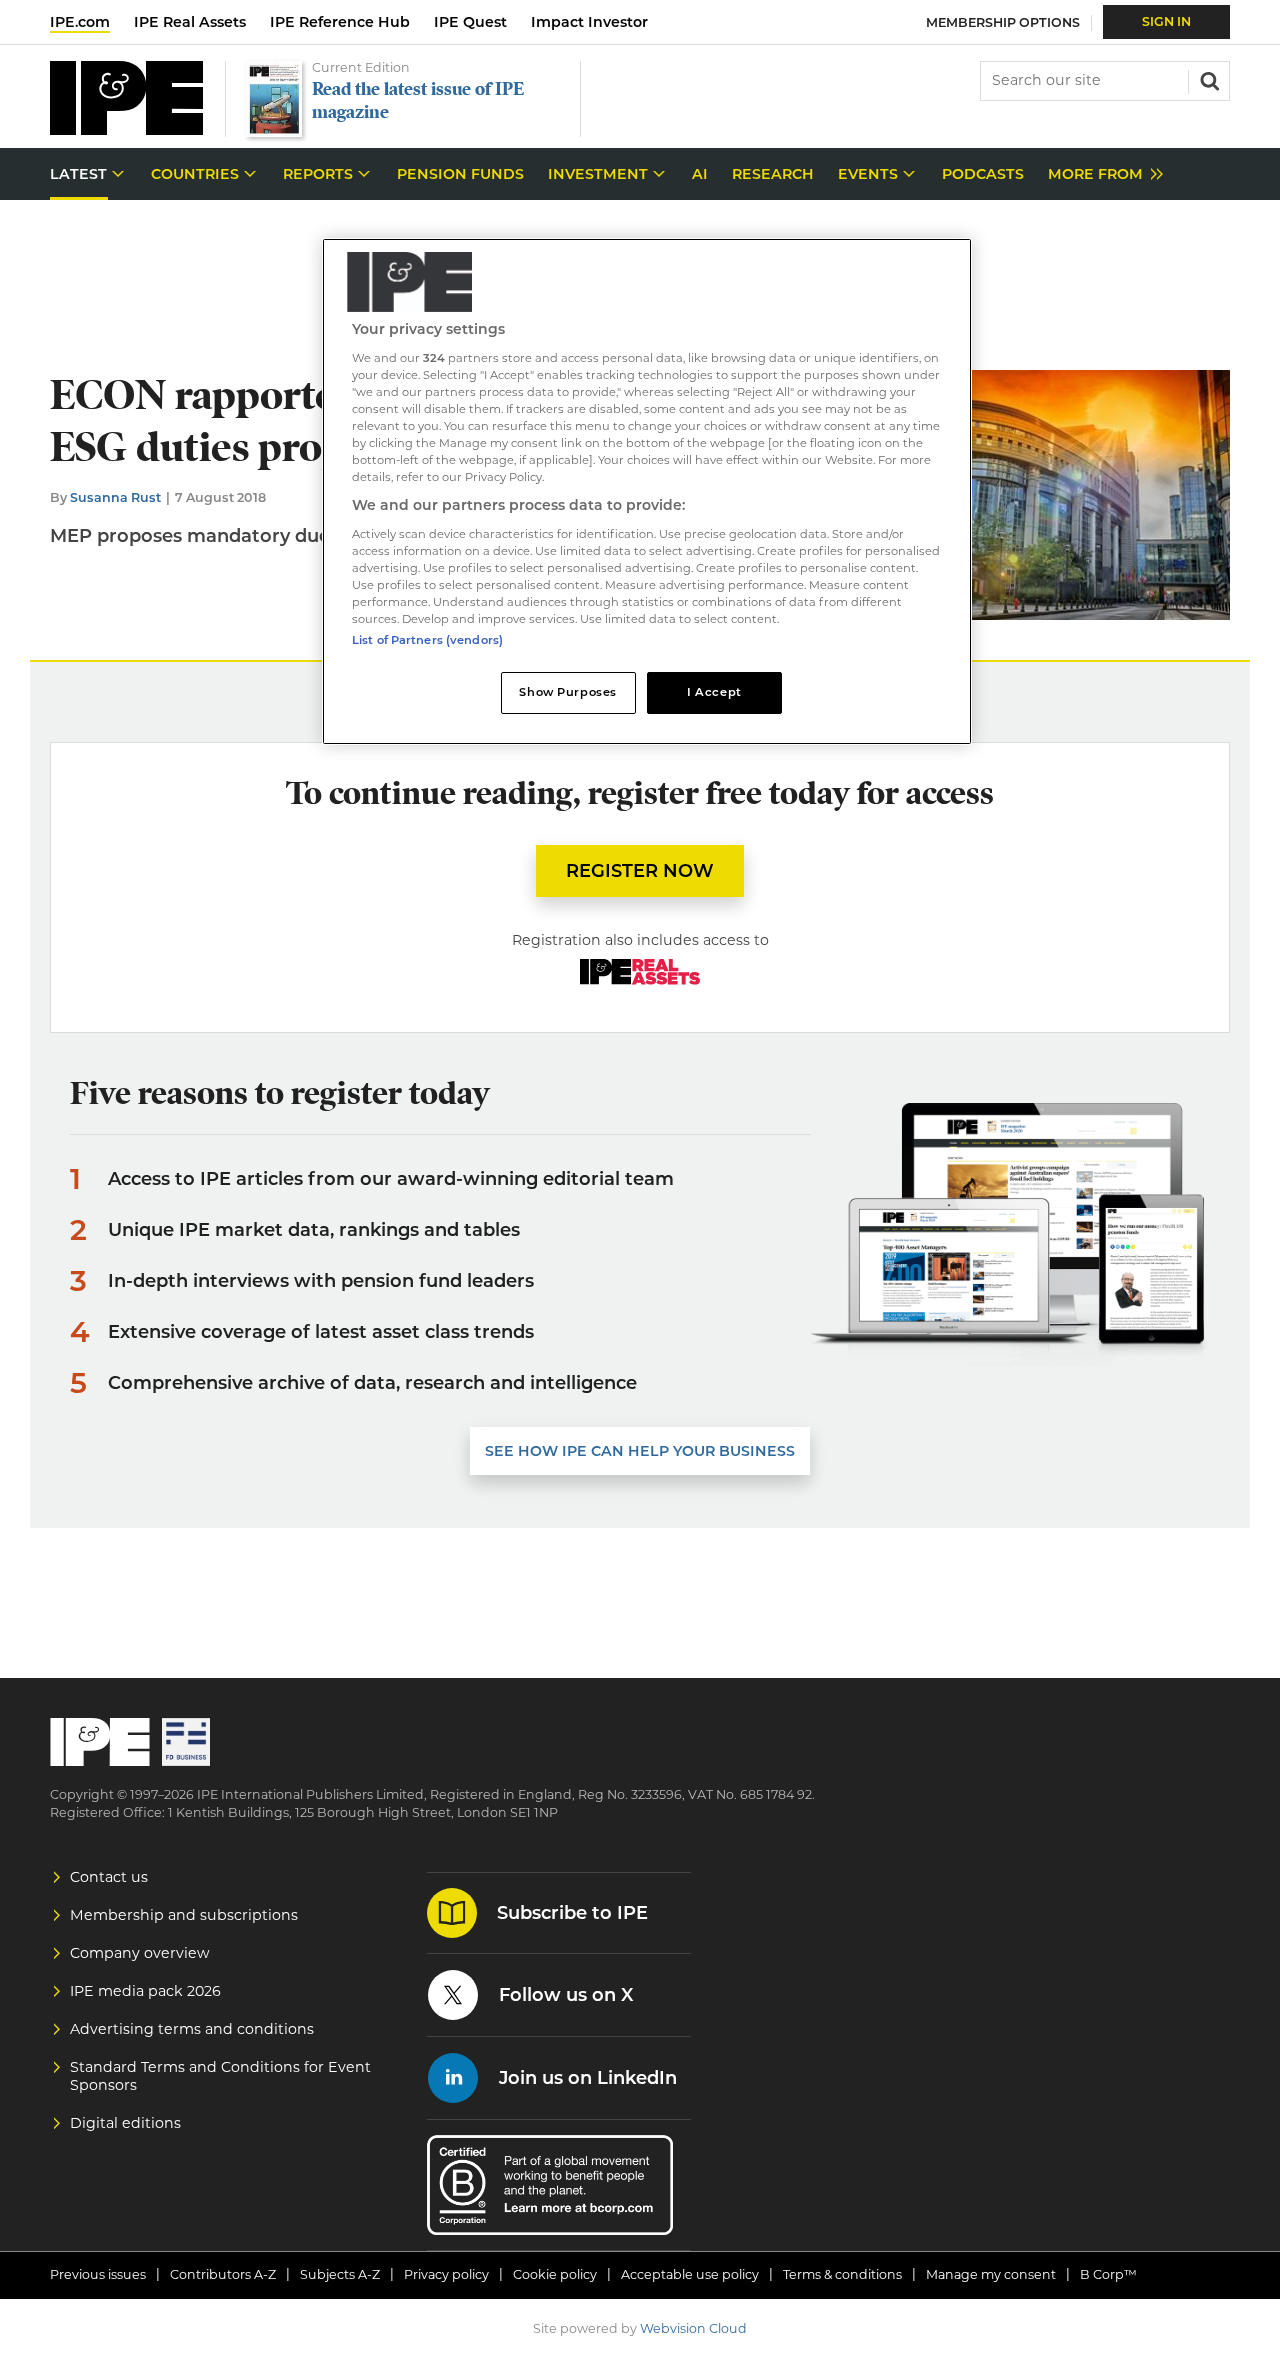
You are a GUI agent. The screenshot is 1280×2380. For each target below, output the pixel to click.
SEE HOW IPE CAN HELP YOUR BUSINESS (640, 1451)
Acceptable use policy (690, 2274)
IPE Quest (470, 22)
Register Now (640, 871)
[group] (1100, 174)
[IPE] (126, 129)
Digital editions (125, 2123)
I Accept (714, 692)
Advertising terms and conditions (192, 2029)
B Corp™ (1108, 2274)
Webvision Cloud (693, 2328)
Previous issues (98, 2274)
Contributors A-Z (223, 2274)
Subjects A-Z (340, 2274)
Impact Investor (589, 22)
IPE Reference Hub (340, 22)
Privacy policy (446, 2274)
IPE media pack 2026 (145, 1991)
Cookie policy (555, 2274)
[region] (647, 491)
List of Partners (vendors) (427, 640)
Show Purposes (567, 692)
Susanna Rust (115, 497)
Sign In (1166, 21)
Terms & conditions (842, 2274)
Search (1208, 79)
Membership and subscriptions (184, 1915)
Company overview (140, 1953)
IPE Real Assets (190, 22)
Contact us (109, 1877)
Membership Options (1003, 22)
